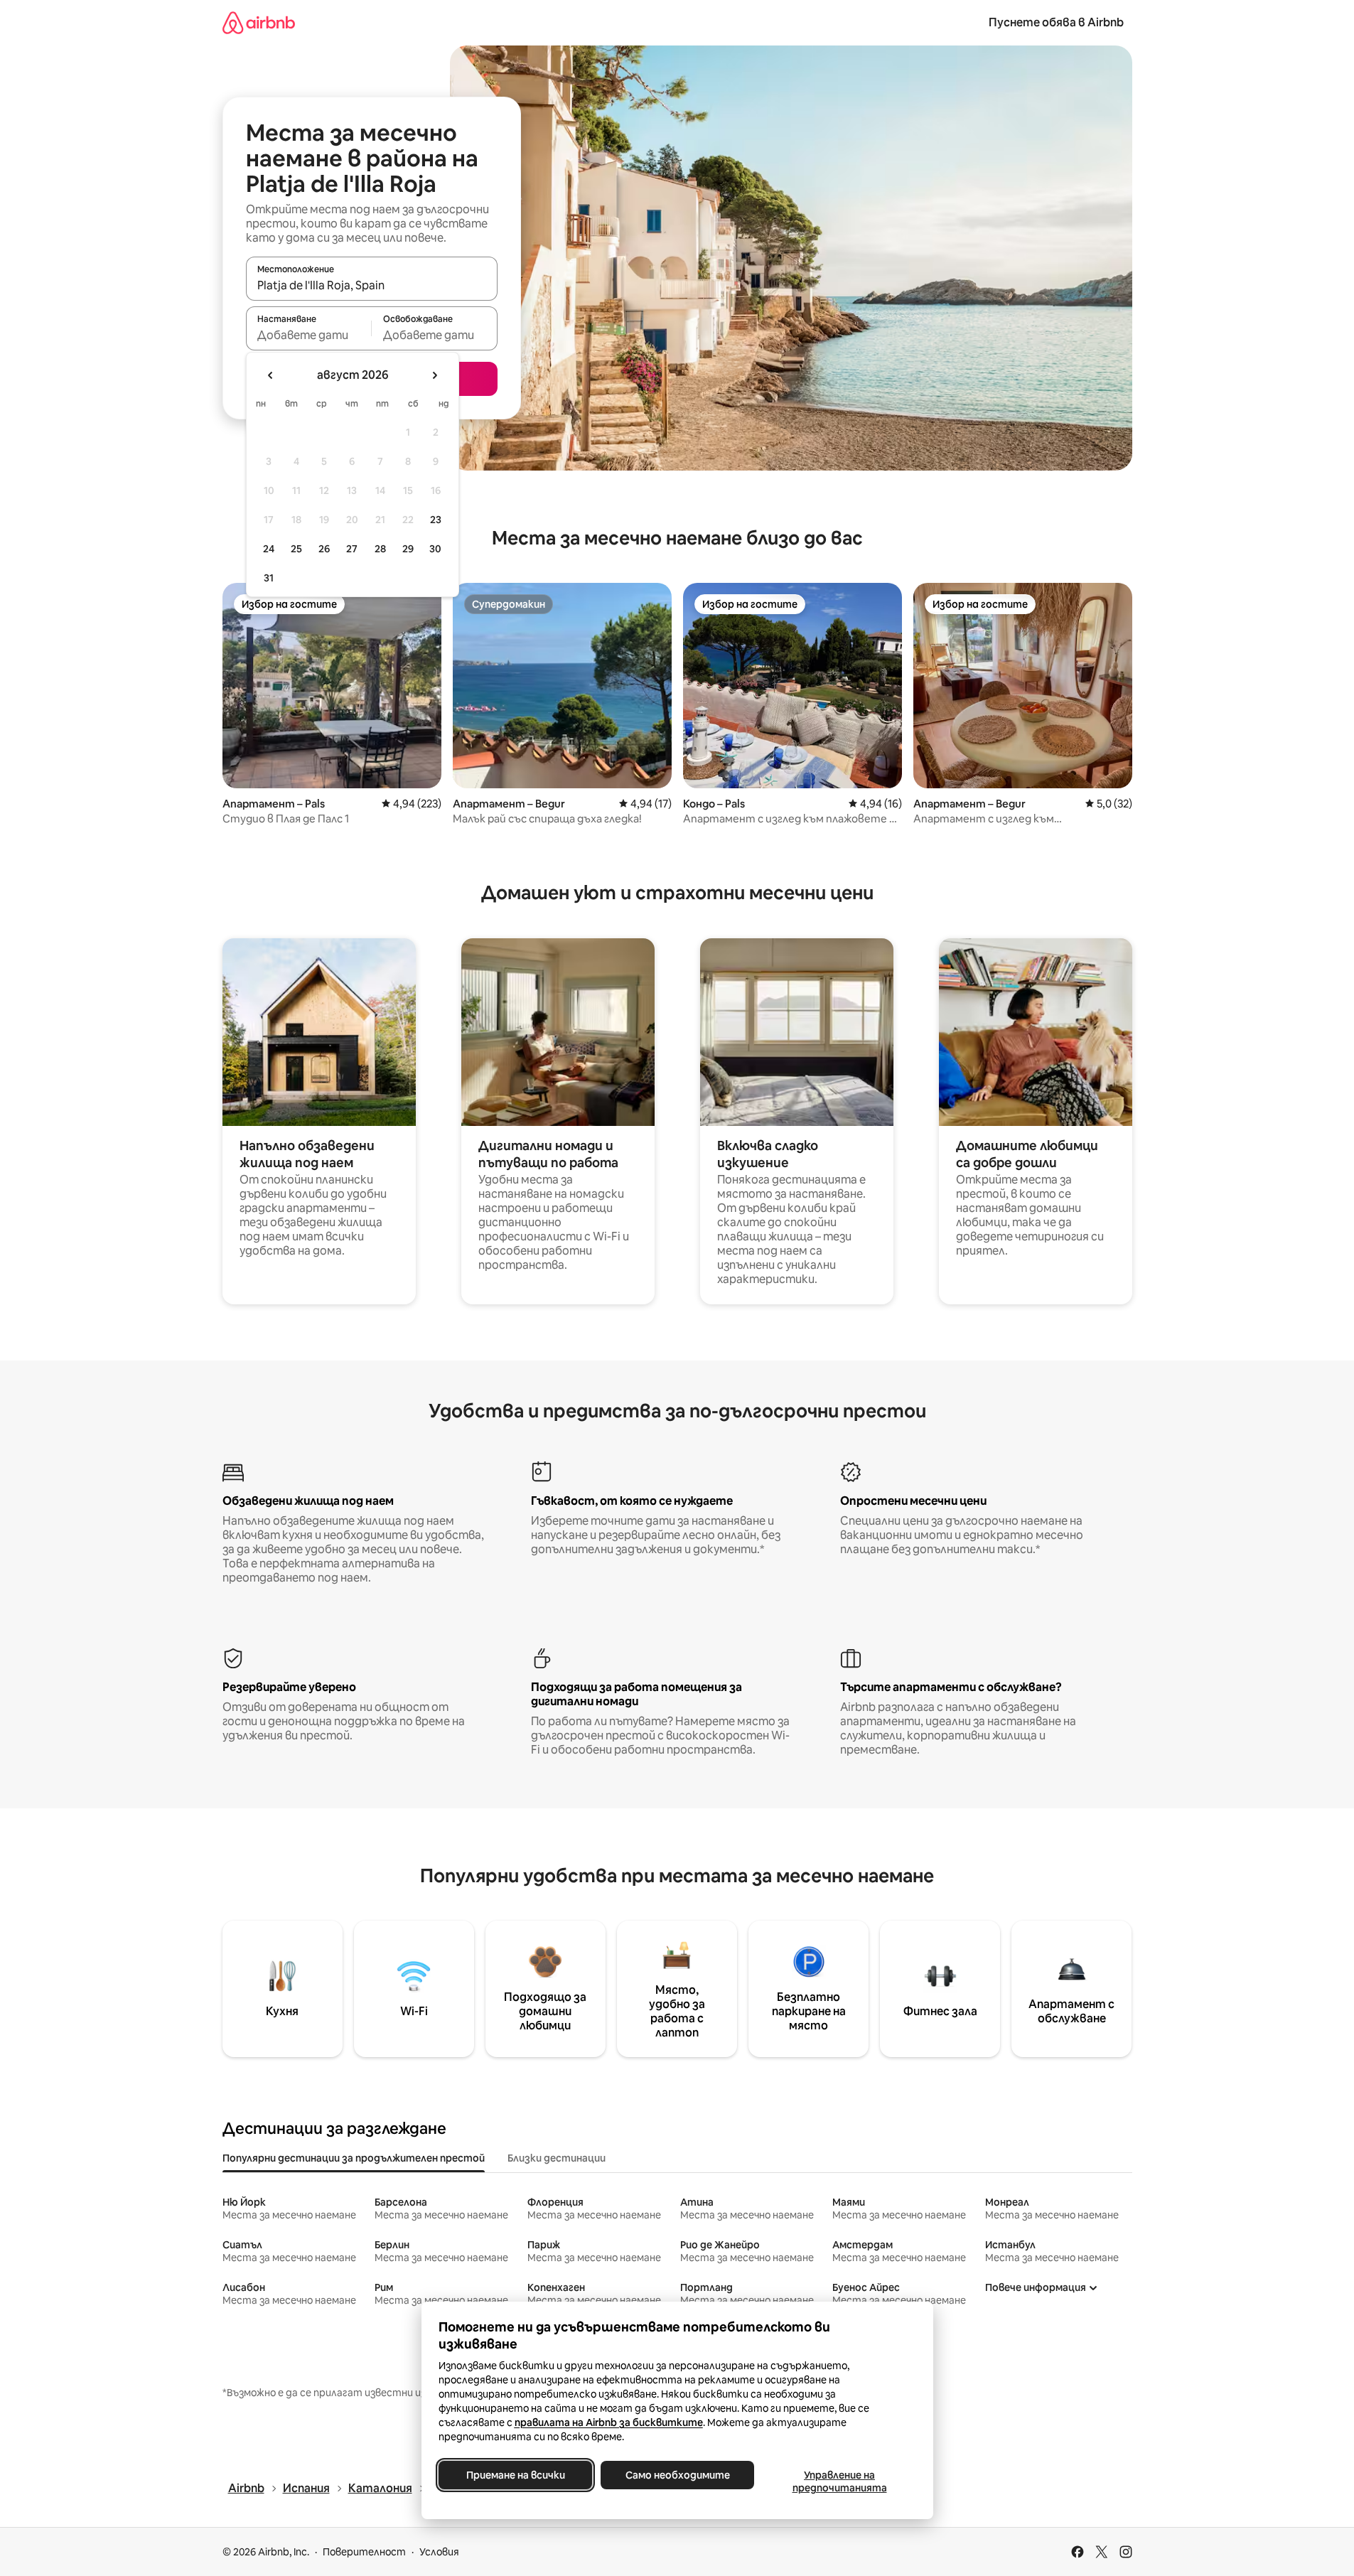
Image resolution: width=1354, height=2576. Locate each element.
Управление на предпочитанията (839, 2481)
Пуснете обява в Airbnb (1056, 22)
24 (269, 549)
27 (352, 549)
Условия (439, 2552)
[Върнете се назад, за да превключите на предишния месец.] (271, 375)
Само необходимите (677, 2475)
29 (408, 549)
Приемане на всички (515, 2475)
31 (269, 578)
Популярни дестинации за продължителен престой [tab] (354, 2158)
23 (436, 520)
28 (380, 549)
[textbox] (309, 335)
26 (324, 549)
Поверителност (364, 2552)
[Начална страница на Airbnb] (259, 22)
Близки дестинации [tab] (557, 2158)
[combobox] (372, 285)
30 (435, 549)
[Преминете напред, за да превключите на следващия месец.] (434, 375)
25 (296, 549)
